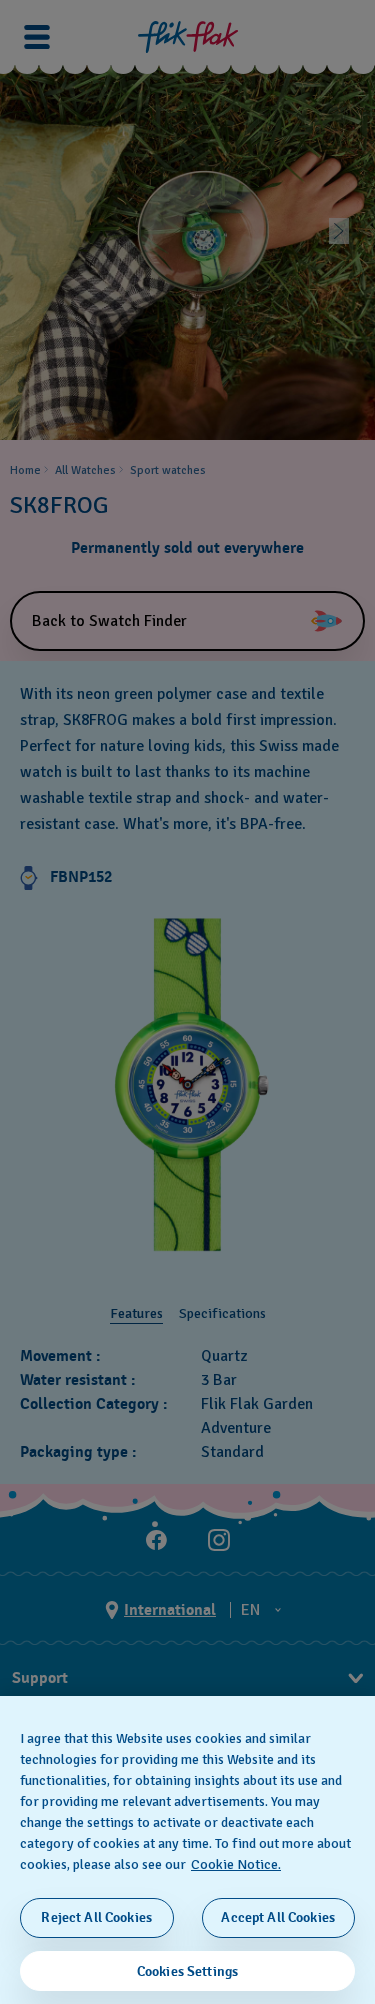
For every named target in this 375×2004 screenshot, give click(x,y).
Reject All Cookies (96, 1917)
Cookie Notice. (236, 1864)
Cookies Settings (187, 1971)
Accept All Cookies (278, 1917)
